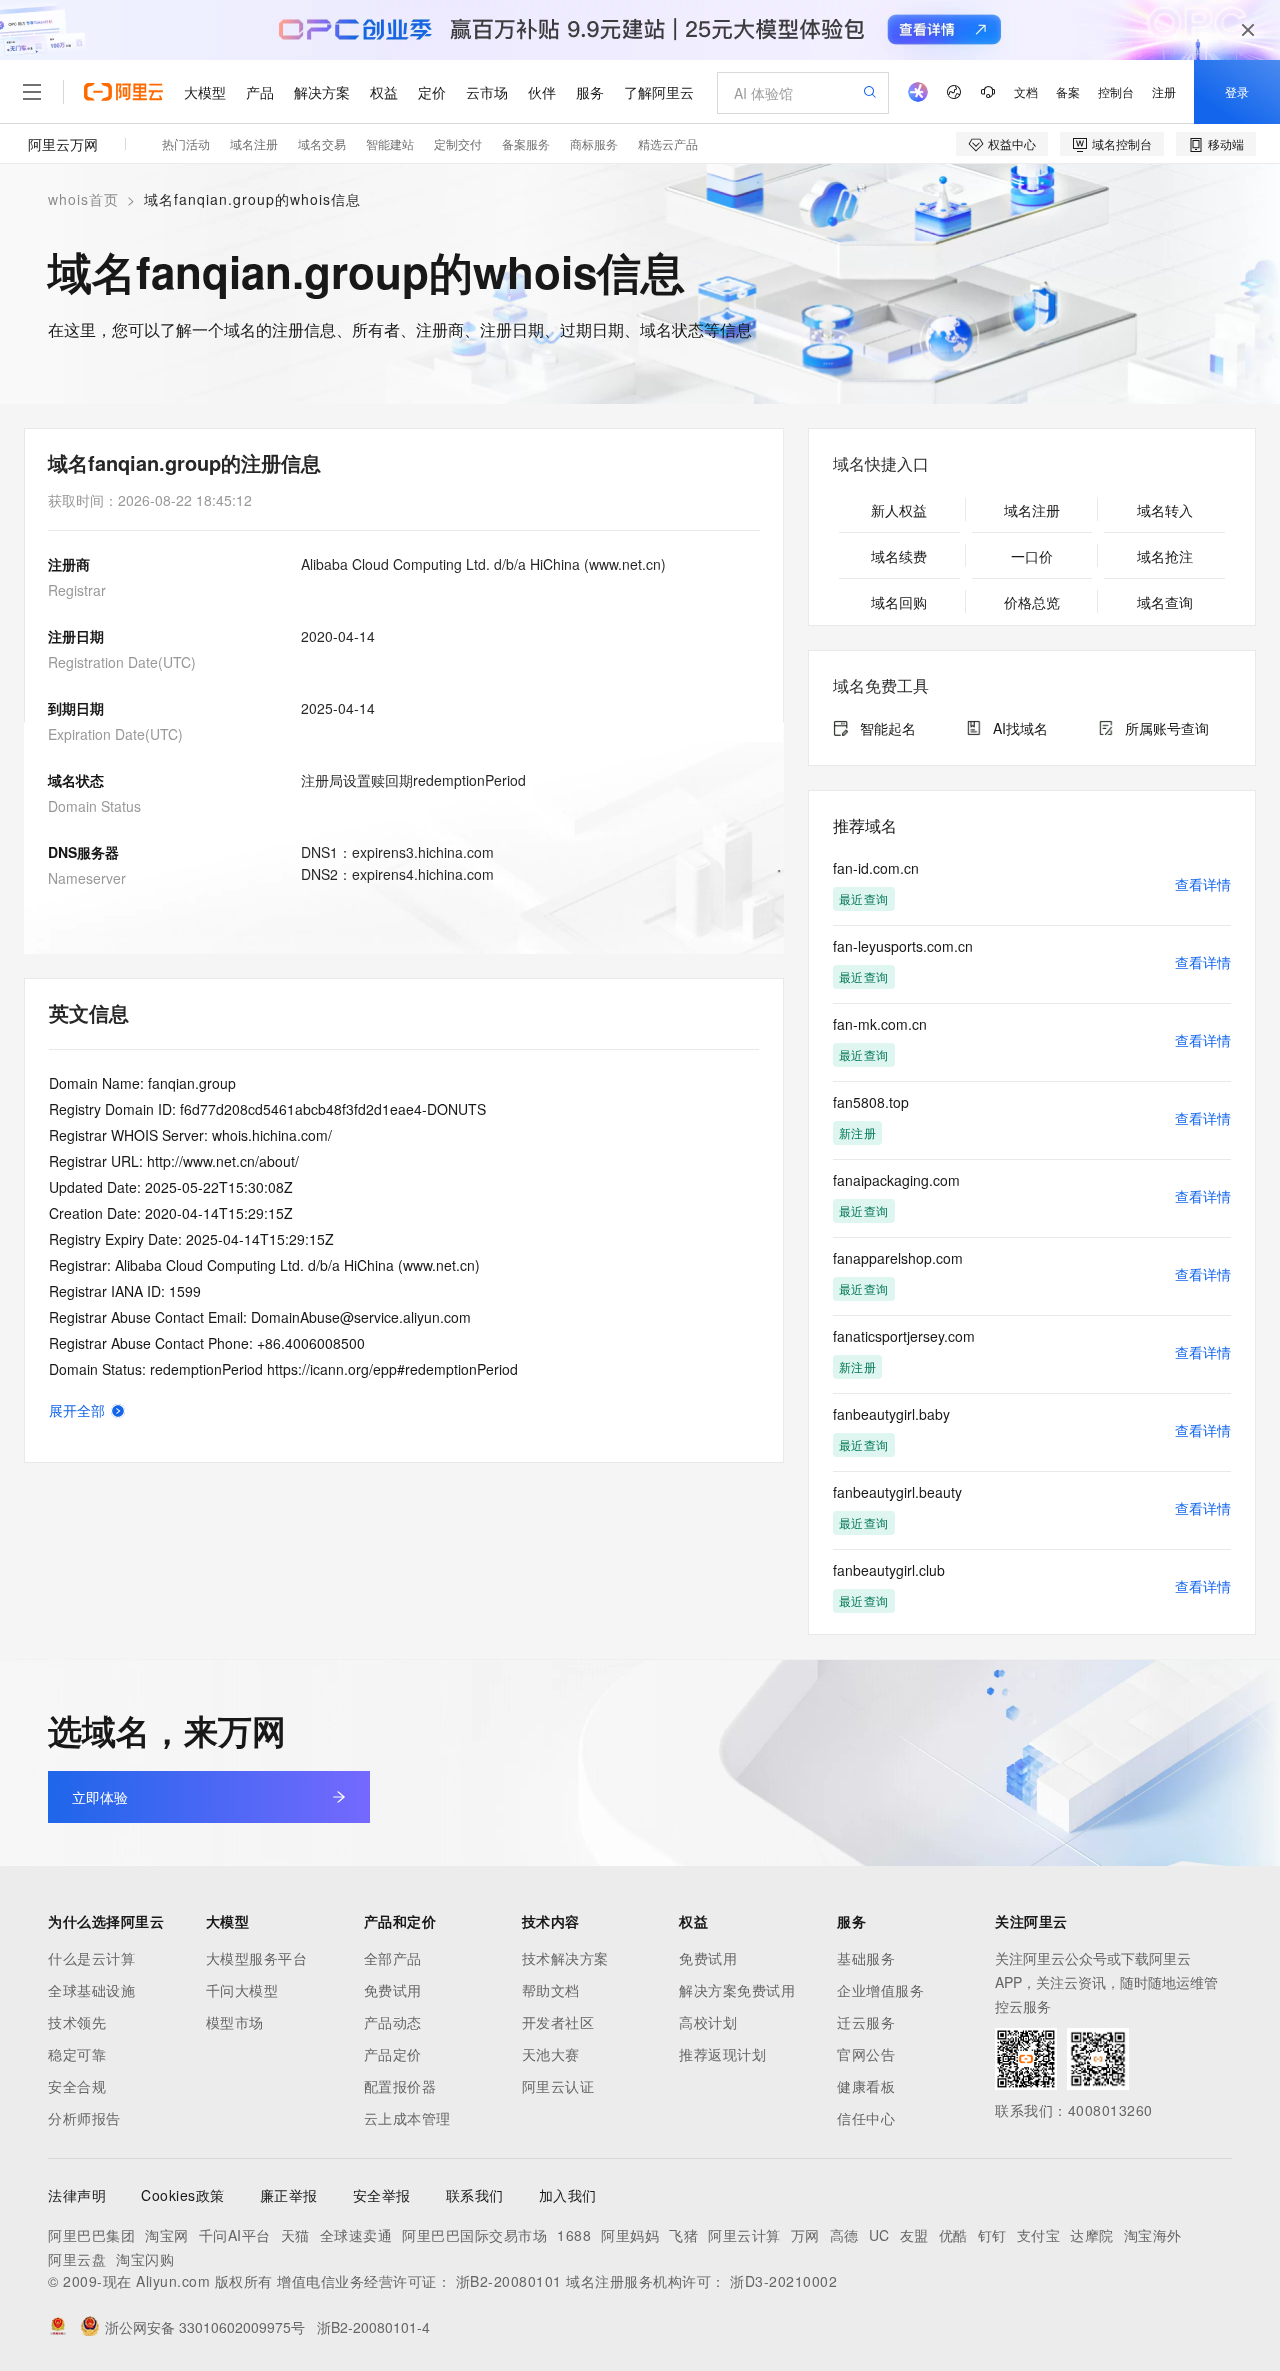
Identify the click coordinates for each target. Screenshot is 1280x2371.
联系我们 (475, 2195)
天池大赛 (551, 2054)
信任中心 (866, 2118)
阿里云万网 (63, 144)
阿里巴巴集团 (91, 2235)
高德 (844, 2235)
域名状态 (76, 780)
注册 (1164, 91)
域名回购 (899, 602)
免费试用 (393, 1990)
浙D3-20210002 (783, 2281)
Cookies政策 (183, 2195)
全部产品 (393, 1958)
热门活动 (186, 143)
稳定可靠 (77, 2054)
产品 (260, 92)
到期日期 (76, 708)
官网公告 (866, 2054)
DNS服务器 (83, 852)
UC (879, 2235)
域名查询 (1165, 602)
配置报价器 (400, 2086)
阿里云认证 (558, 2086)
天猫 (295, 2235)
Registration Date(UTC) (122, 662)
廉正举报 (289, 2195)
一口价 (1032, 556)
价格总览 (1032, 602)
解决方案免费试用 (737, 1990)
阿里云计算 (744, 2235)
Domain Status (94, 806)
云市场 (487, 92)
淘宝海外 (1153, 2235)
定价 (432, 92)
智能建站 (390, 143)
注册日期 (76, 636)
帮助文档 (551, 1990)
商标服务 (594, 143)
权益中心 (1012, 143)
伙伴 (542, 92)
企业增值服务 (880, 1990)
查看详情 (1203, 884)
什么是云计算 (91, 1958)
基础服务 (866, 1958)
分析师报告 (84, 2118)
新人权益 (899, 510)
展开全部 (77, 1410)
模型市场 (235, 2022)
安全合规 (77, 2086)
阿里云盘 (77, 2259)
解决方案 (322, 92)
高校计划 (708, 2022)
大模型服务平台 (257, 1958)
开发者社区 (558, 2022)
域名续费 (899, 556)
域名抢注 (1165, 556)
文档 (1026, 91)
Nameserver (87, 878)
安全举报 (382, 2195)
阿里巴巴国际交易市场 (474, 2235)
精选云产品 (668, 143)
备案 (1068, 91)
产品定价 (393, 2054)
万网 (805, 2235)
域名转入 (1165, 510)
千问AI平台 (235, 2235)
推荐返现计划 (722, 2054)
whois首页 (83, 199)
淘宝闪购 (145, 2259)
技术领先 (77, 2022)
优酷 (953, 2235)
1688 (574, 2235)
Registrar (77, 590)
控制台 (1116, 91)
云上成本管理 (407, 2118)
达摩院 (1092, 2235)
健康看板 (866, 2086)
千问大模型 (242, 1990)
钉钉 (992, 2235)
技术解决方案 (565, 1958)
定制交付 (458, 143)
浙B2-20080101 (509, 2281)
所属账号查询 (1167, 728)
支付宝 (1039, 2235)
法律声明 (77, 2195)
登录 (1237, 91)
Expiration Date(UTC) (115, 734)
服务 (590, 92)
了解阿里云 (659, 92)
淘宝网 (167, 2235)
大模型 (205, 92)
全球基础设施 (91, 1990)
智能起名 (888, 728)
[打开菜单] (32, 92)
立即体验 (100, 1797)
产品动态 (393, 2022)
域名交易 (322, 143)
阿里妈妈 (630, 2235)
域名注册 (254, 143)
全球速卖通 (356, 2235)
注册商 (69, 564)
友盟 (914, 2235)
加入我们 (568, 2195)
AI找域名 (1020, 728)
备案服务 (526, 143)
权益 (384, 92)
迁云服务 (866, 2022)
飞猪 (683, 2235)
